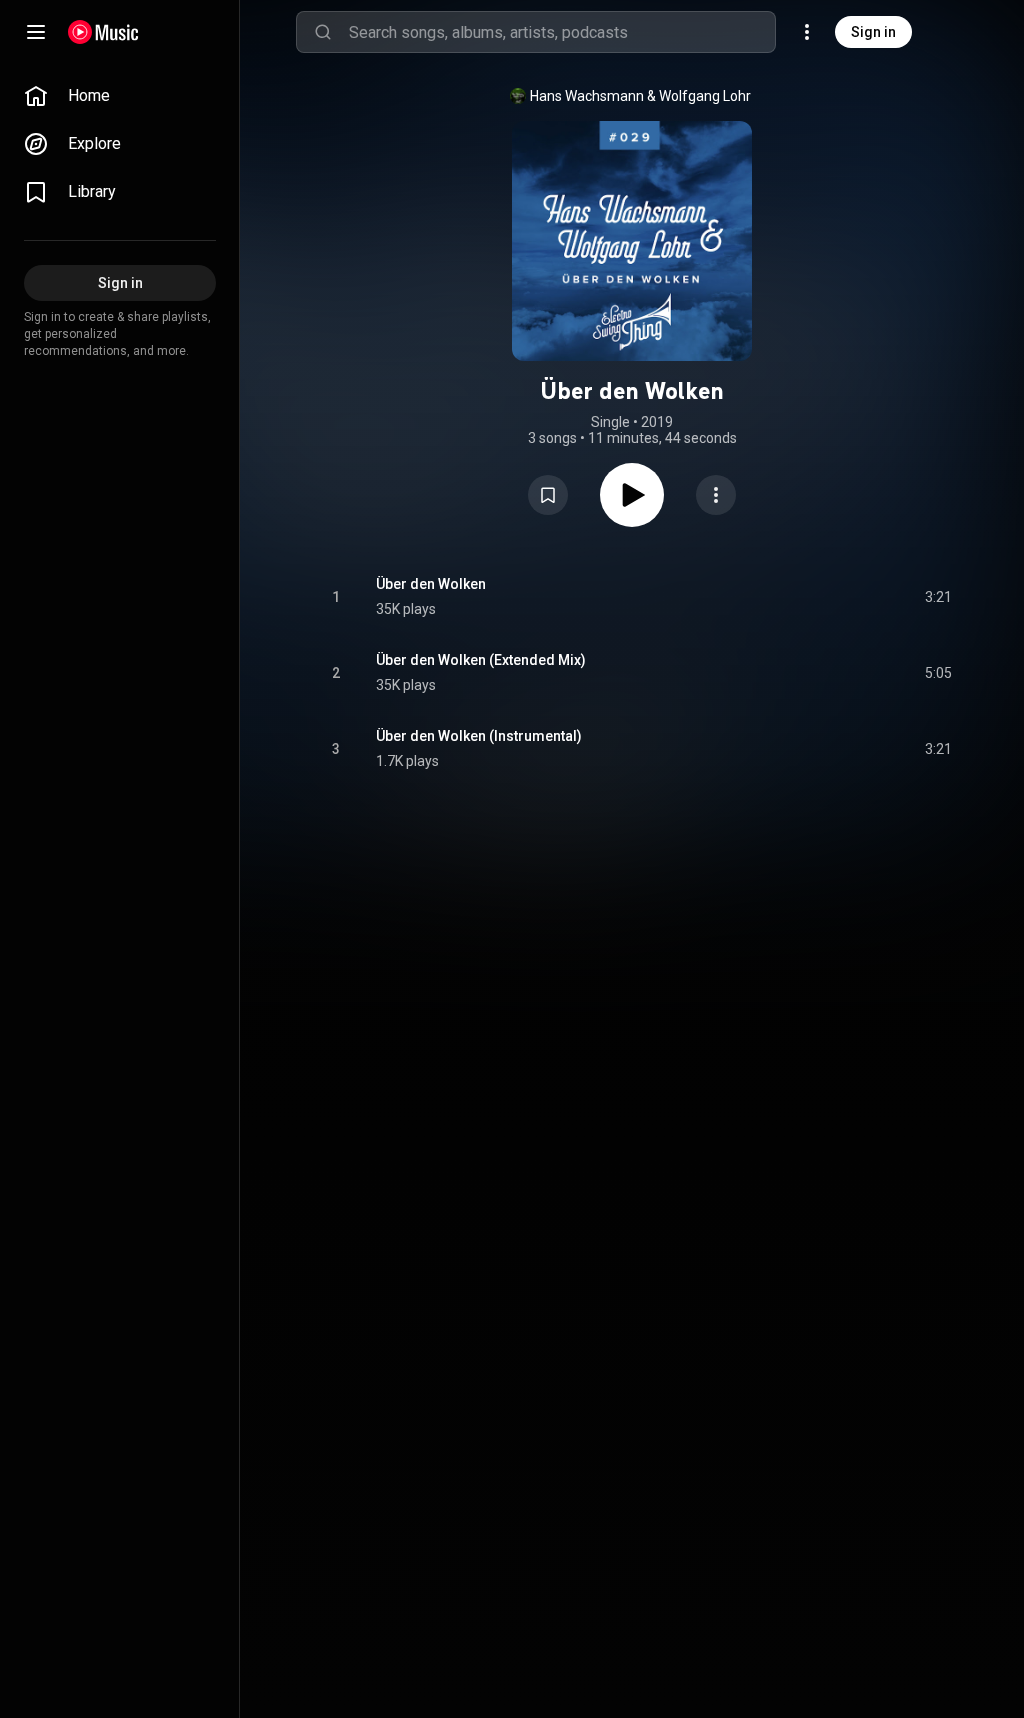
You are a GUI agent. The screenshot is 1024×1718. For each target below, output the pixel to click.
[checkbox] (938, 597)
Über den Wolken (431, 584)
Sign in (873, 32)
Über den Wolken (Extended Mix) (481, 660)
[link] (120, 96)
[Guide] (36, 32)
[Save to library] (548, 495)
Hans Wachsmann (587, 96)
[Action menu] (716, 495)
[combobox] (562, 32)
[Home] (103, 32)
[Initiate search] (323, 32)
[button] (548, 495)
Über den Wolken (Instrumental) (479, 736)
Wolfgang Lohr (705, 96)
